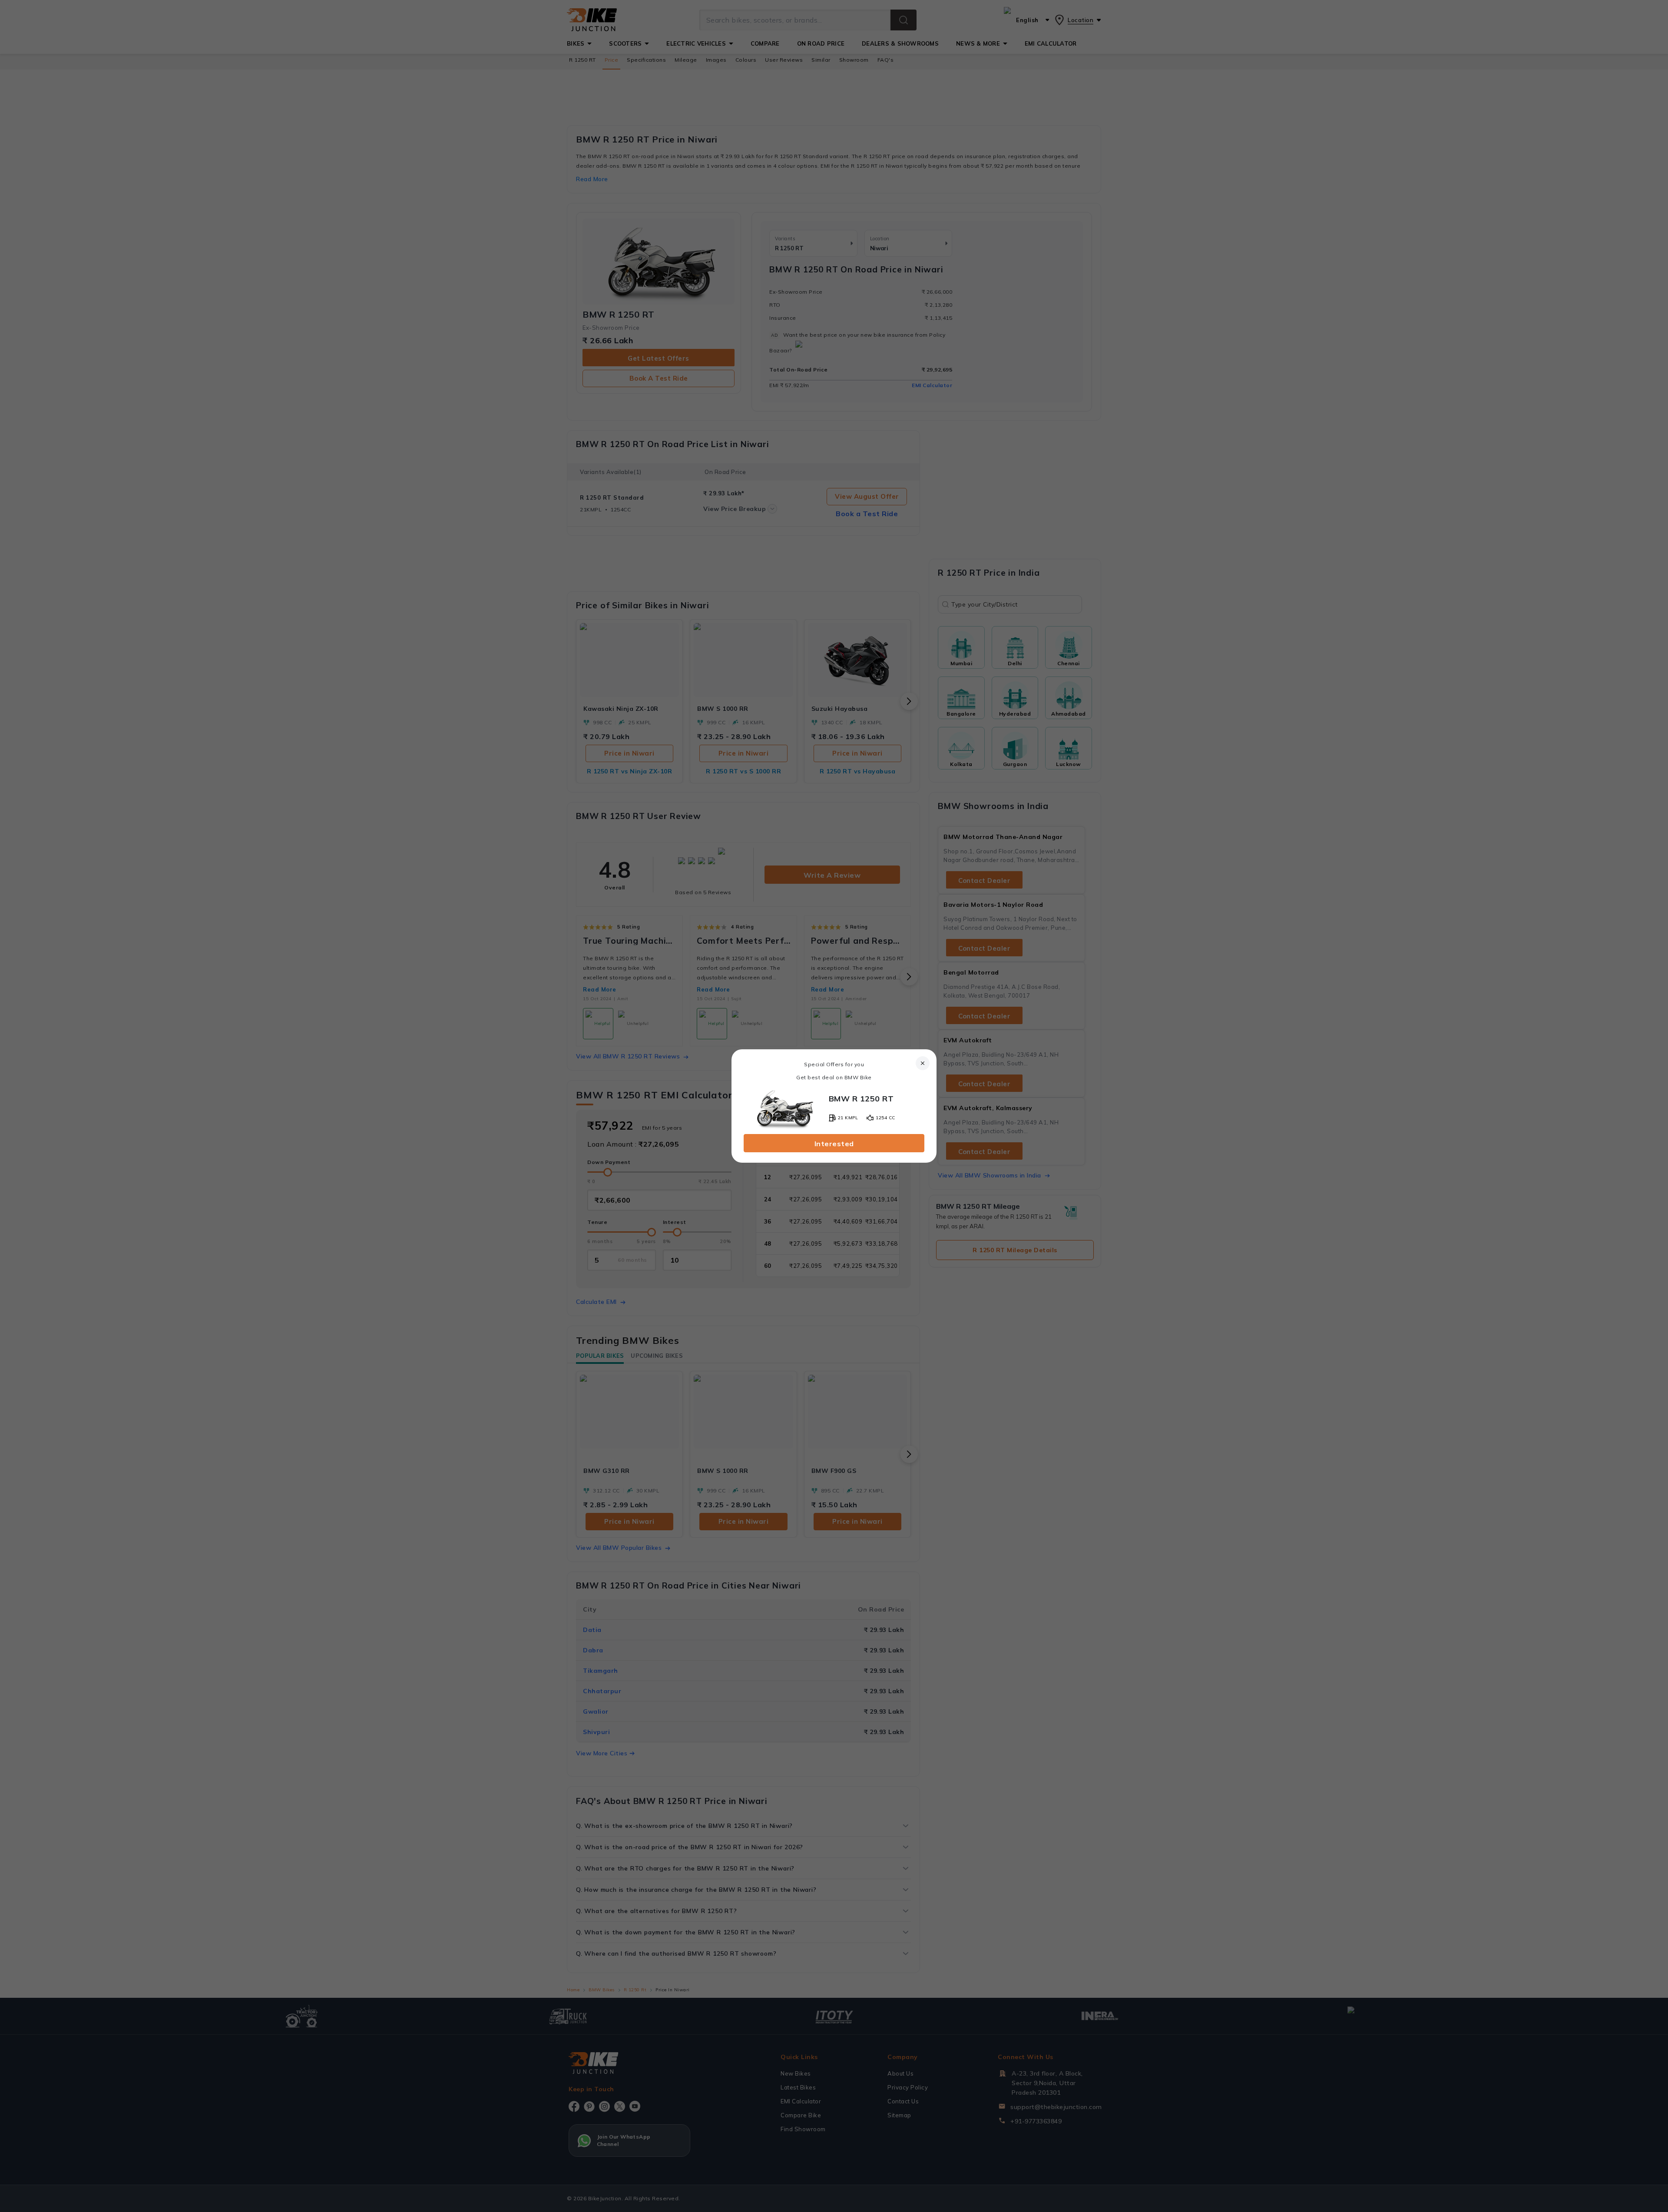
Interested (834, 1144)
